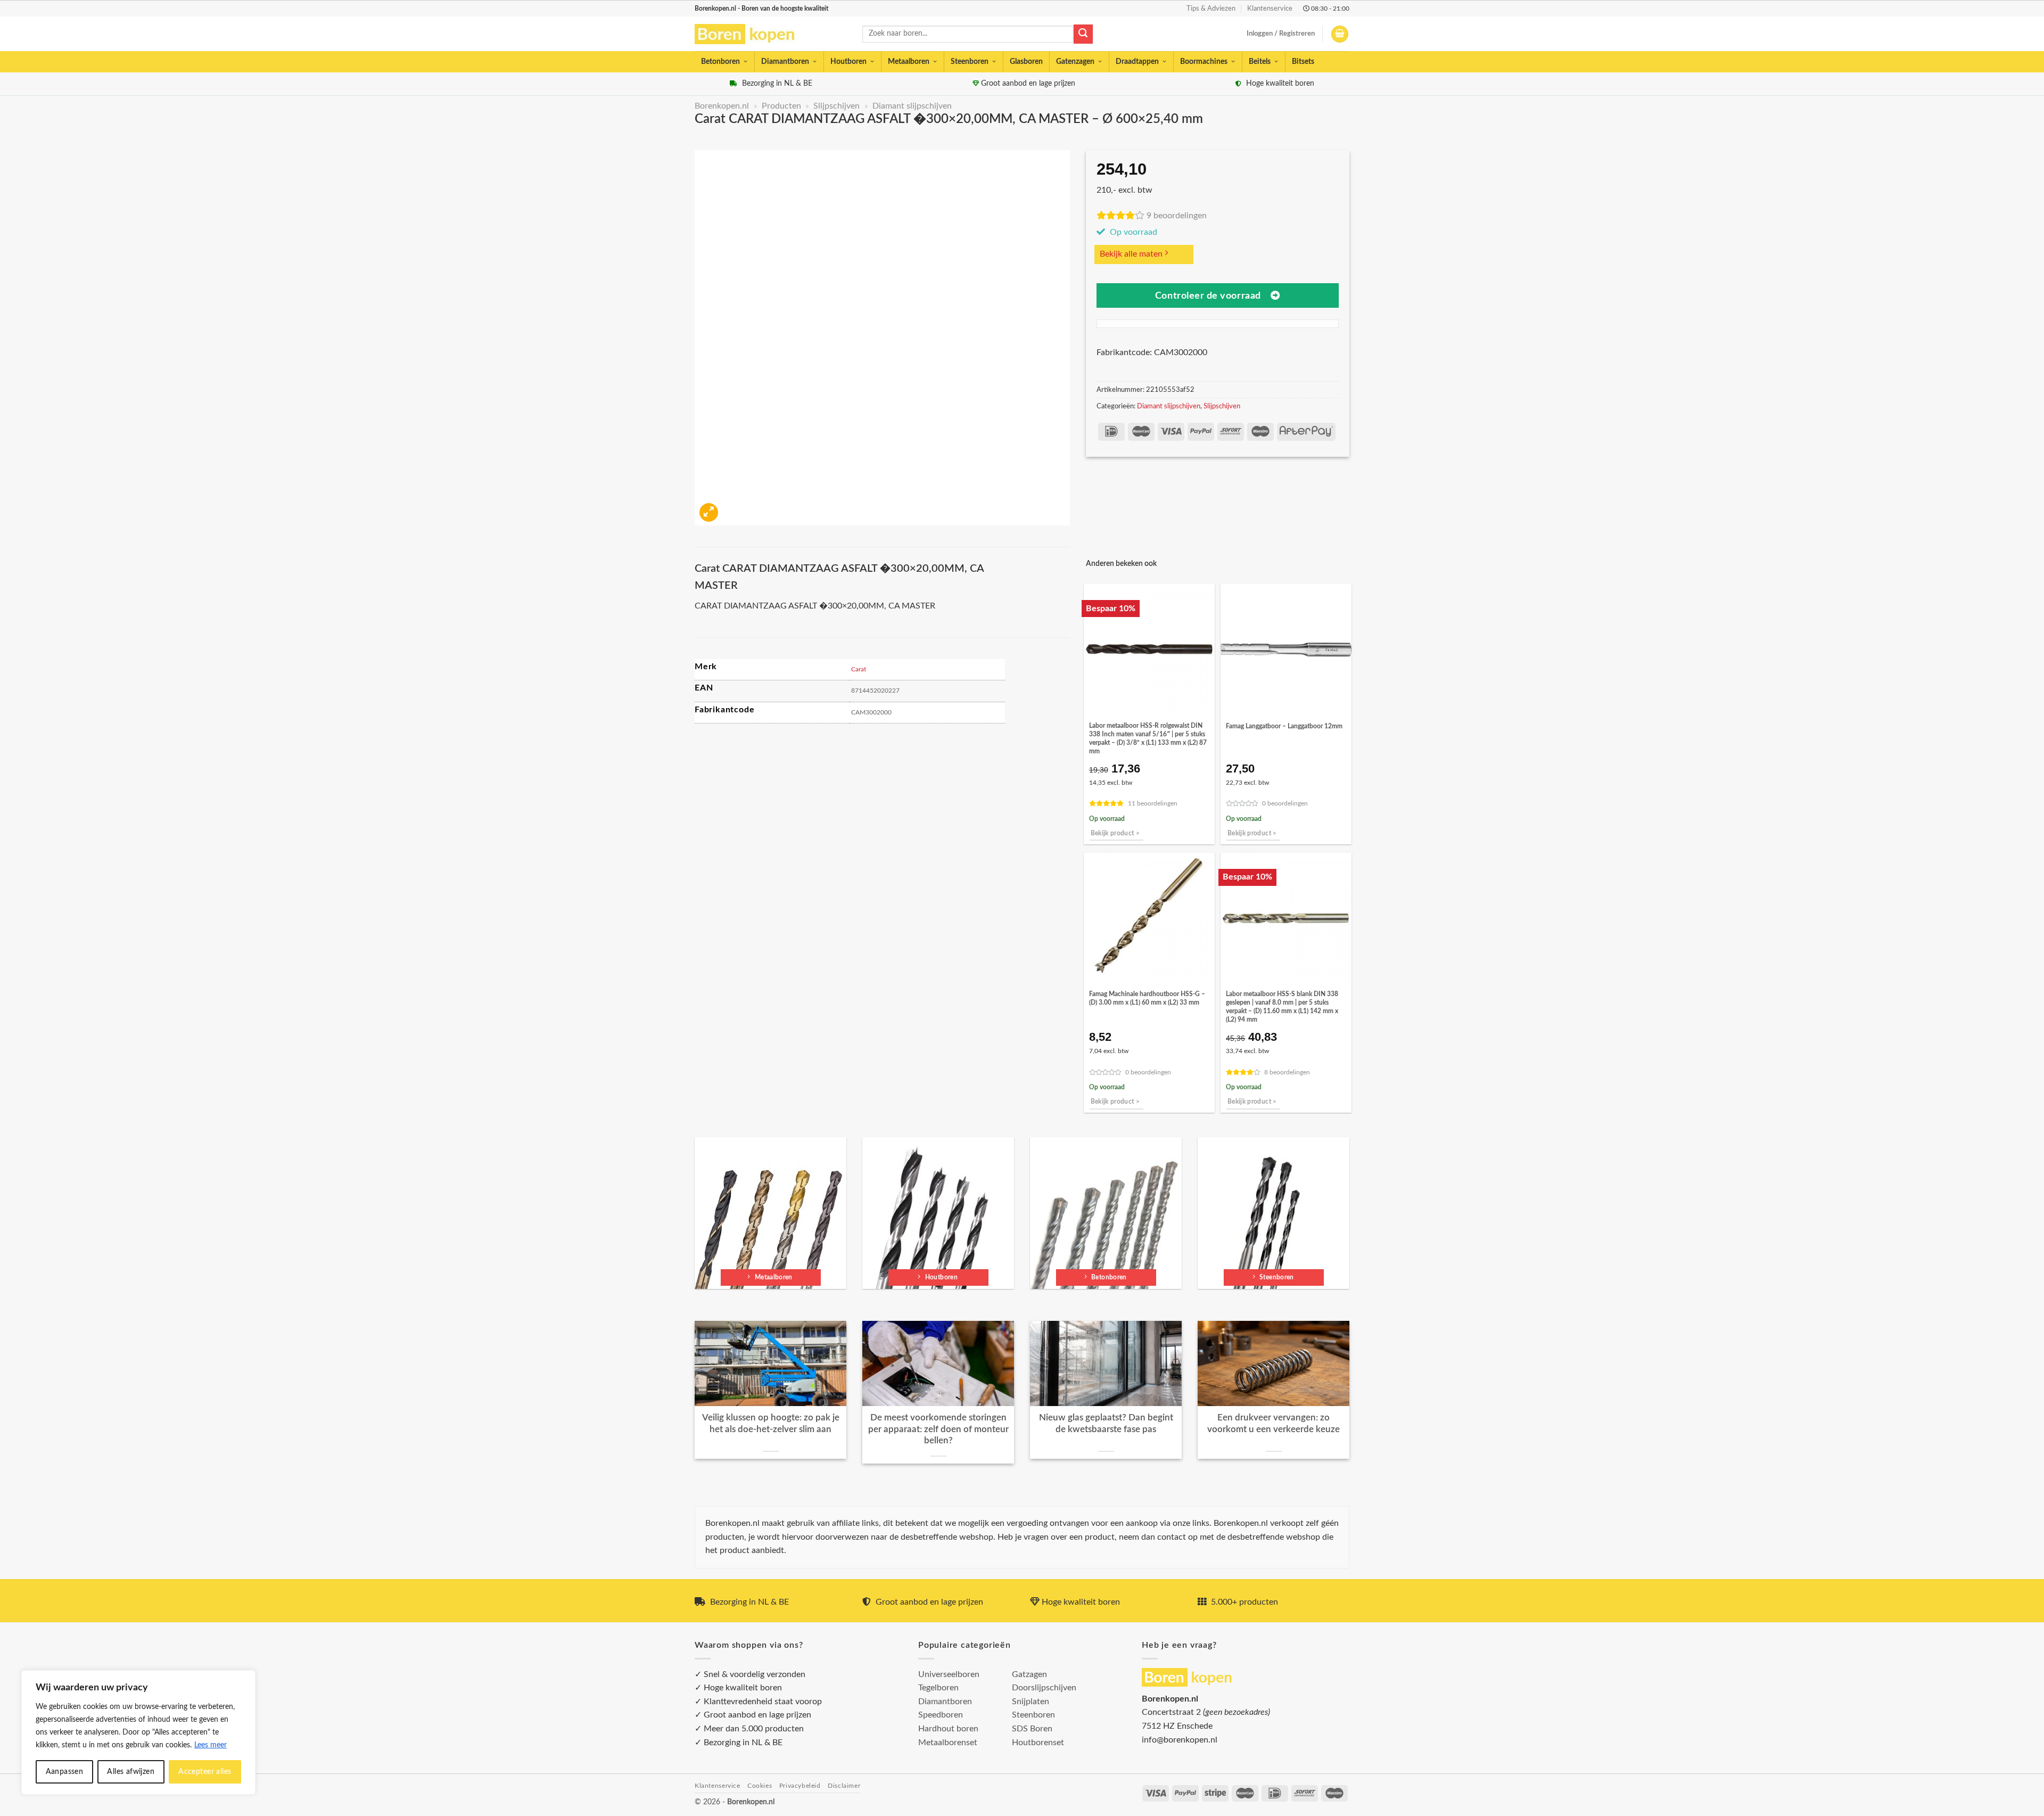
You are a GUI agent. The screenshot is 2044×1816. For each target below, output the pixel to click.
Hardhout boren (948, 1729)
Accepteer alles (205, 1772)
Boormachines (1204, 62)
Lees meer (211, 1745)
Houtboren (848, 62)
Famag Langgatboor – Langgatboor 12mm (1284, 726)
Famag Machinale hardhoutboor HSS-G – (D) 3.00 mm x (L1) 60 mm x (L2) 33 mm (1147, 998)
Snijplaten (1031, 1702)
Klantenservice (1270, 9)
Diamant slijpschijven (912, 106)
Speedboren (941, 1715)
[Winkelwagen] (1340, 34)
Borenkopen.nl (722, 106)
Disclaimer (844, 1786)
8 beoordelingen (1287, 1073)
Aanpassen (65, 1772)
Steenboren (970, 62)
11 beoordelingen (1153, 804)
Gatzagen (1029, 1674)
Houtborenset (1038, 1743)
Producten (781, 106)
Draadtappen (1137, 62)
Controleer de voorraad (1208, 296)
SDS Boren (1032, 1729)
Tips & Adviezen (1211, 9)
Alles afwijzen (131, 1772)
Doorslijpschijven (1044, 1688)
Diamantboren (785, 62)
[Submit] (1083, 34)
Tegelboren (938, 1688)
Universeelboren (949, 1674)
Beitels (1260, 62)
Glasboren (1026, 62)
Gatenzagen (1075, 62)
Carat (859, 669)
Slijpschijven (836, 106)
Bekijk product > (1115, 833)
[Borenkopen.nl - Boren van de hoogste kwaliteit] (749, 34)
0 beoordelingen (1285, 804)
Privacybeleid (800, 1786)
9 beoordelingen (1177, 216)
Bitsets (1303, 62)
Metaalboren (909, 62)
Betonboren (720, 62)
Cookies (760, 1786)
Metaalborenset (948, 1743)
